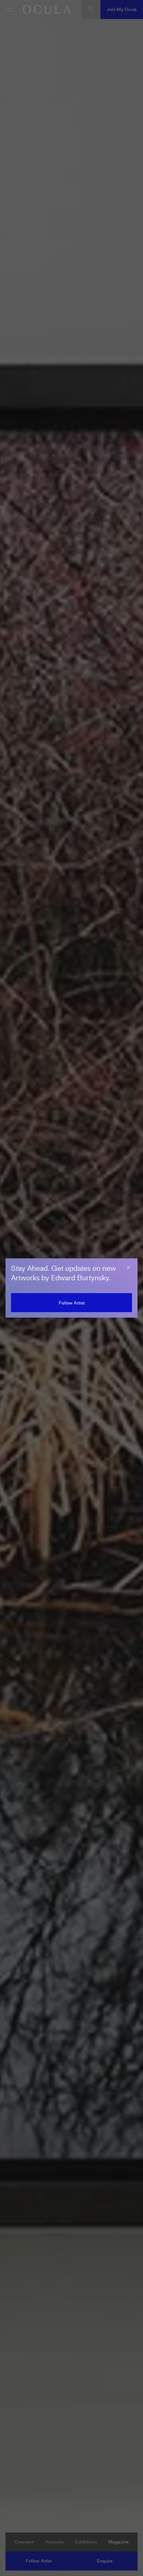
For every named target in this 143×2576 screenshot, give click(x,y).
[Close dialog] (128, 1268)
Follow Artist (72, 1303)
